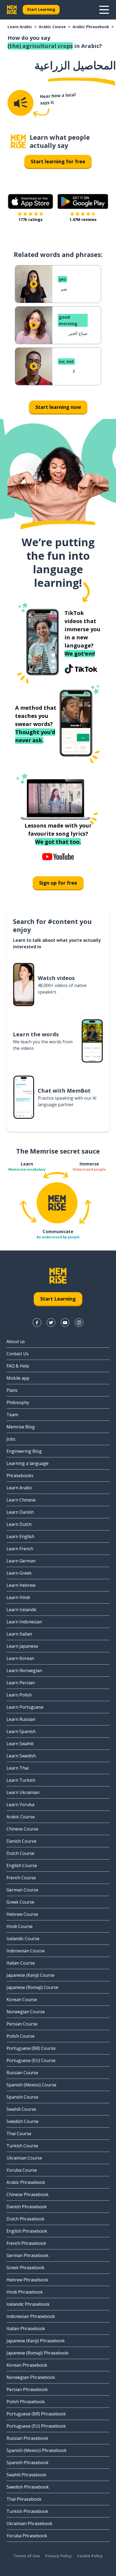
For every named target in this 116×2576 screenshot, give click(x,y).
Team (12, 1415)
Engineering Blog (24, 1451)
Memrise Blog (21, 1427)
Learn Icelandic (22, 1610)
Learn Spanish (21, 1731)
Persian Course (22, 2024)
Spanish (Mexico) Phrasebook (37, 2450)
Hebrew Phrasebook (27, 2280)
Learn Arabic (20, 27)
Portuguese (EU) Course (31, 2060)
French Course (21, 1878)
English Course (22, 1865)
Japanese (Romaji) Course (32, 1987)
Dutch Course (20, 1853)
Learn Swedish (21, 1756)
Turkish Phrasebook (27, 2511)
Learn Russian (21, 1719)
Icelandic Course (23, 1939)
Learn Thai (18, 1768)
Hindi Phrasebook (25, 2292)
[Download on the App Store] (30, 201)
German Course (22, 1890)
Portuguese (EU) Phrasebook (36, 2426)
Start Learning (41, 9)
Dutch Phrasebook (25, 2219)
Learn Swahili (20, 1744)
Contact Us (18, 1354)
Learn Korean (20, 1658)
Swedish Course (23, 2121)
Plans (12, 1390)
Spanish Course (22, 2097)
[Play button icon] (34, 284)
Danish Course (21, 1841)
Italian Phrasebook (26, 2329)
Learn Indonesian (24, 1622)
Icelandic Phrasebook (28, 2304)
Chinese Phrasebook (28, 2194)
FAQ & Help (18, 1366)
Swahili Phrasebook (26, 2475)
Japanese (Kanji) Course (30, 1975)
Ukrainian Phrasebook (29, 2523)
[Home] (18, 141)
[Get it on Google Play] (83, 201)
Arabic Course (52, 27)
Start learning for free (58, 161)
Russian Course (22, 2073)
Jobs (11, 1439)
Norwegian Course (26, 2012)
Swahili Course (21, 2109)
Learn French (20, 1549)
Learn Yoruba (20, 1805)
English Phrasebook (27, 2231)
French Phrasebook (26, 2243)
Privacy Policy (59, 2556)
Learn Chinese (21, 1500)
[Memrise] (12, 10)
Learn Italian (19, 1634)
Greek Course (20, 1902)
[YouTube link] (65, 1323)
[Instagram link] (79, 1323)
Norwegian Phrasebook (31, 2377)
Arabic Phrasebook (91, 27)
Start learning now (58, 407)
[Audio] (21, 103)
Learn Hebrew (21, 1585)
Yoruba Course (22, 2170)
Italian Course (21, 1963)
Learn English (20, 1536)
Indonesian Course (26, 1951)
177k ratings (30, 219)
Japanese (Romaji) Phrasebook (37, 2353)
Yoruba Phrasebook (27, 2536)
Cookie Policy (90, 2556)
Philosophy (18, 1402)
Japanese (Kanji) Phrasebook (36, 2341)
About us (16, 1341)
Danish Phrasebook (27, 2207)
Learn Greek (19, 1573)
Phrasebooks (20, 1476)
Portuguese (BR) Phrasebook (36, 2414)
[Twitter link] (51, 1323)
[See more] (104, 10)
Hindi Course (20, 1926)
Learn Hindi (18, 1597)
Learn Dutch (19, 1524)
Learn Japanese (22, 1646)
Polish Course (21, 2036)
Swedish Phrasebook (28, 2487)
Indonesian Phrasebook (31, 2316)
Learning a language (28, 1463)
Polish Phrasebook (26, 2402)
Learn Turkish (21, 1780)
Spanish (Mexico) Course (31, 2085)
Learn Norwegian (24, 1670)
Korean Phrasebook (27, 2365)
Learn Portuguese (25, 1707)
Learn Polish (19, 1695)
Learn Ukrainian (23, 1792)
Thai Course (19, 2134)
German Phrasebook (28, 2255)
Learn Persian (21, 1683)
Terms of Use (27, 2556)
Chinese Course (22, 1829)
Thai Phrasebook (24, 2499)
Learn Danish (20, 1512)
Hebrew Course (22, 1914)
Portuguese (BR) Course (31, 2048)
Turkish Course (22, 2146)
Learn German (21, 1561)
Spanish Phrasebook (28, 2463)
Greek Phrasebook (25, 2268)
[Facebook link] (37, 1323)
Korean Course (22, 1999)
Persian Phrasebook (27, 2389)
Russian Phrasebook (27, 2438)
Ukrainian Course (24, 2158)
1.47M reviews (83, 219)
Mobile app (18, 1378)
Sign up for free (58, 883)
